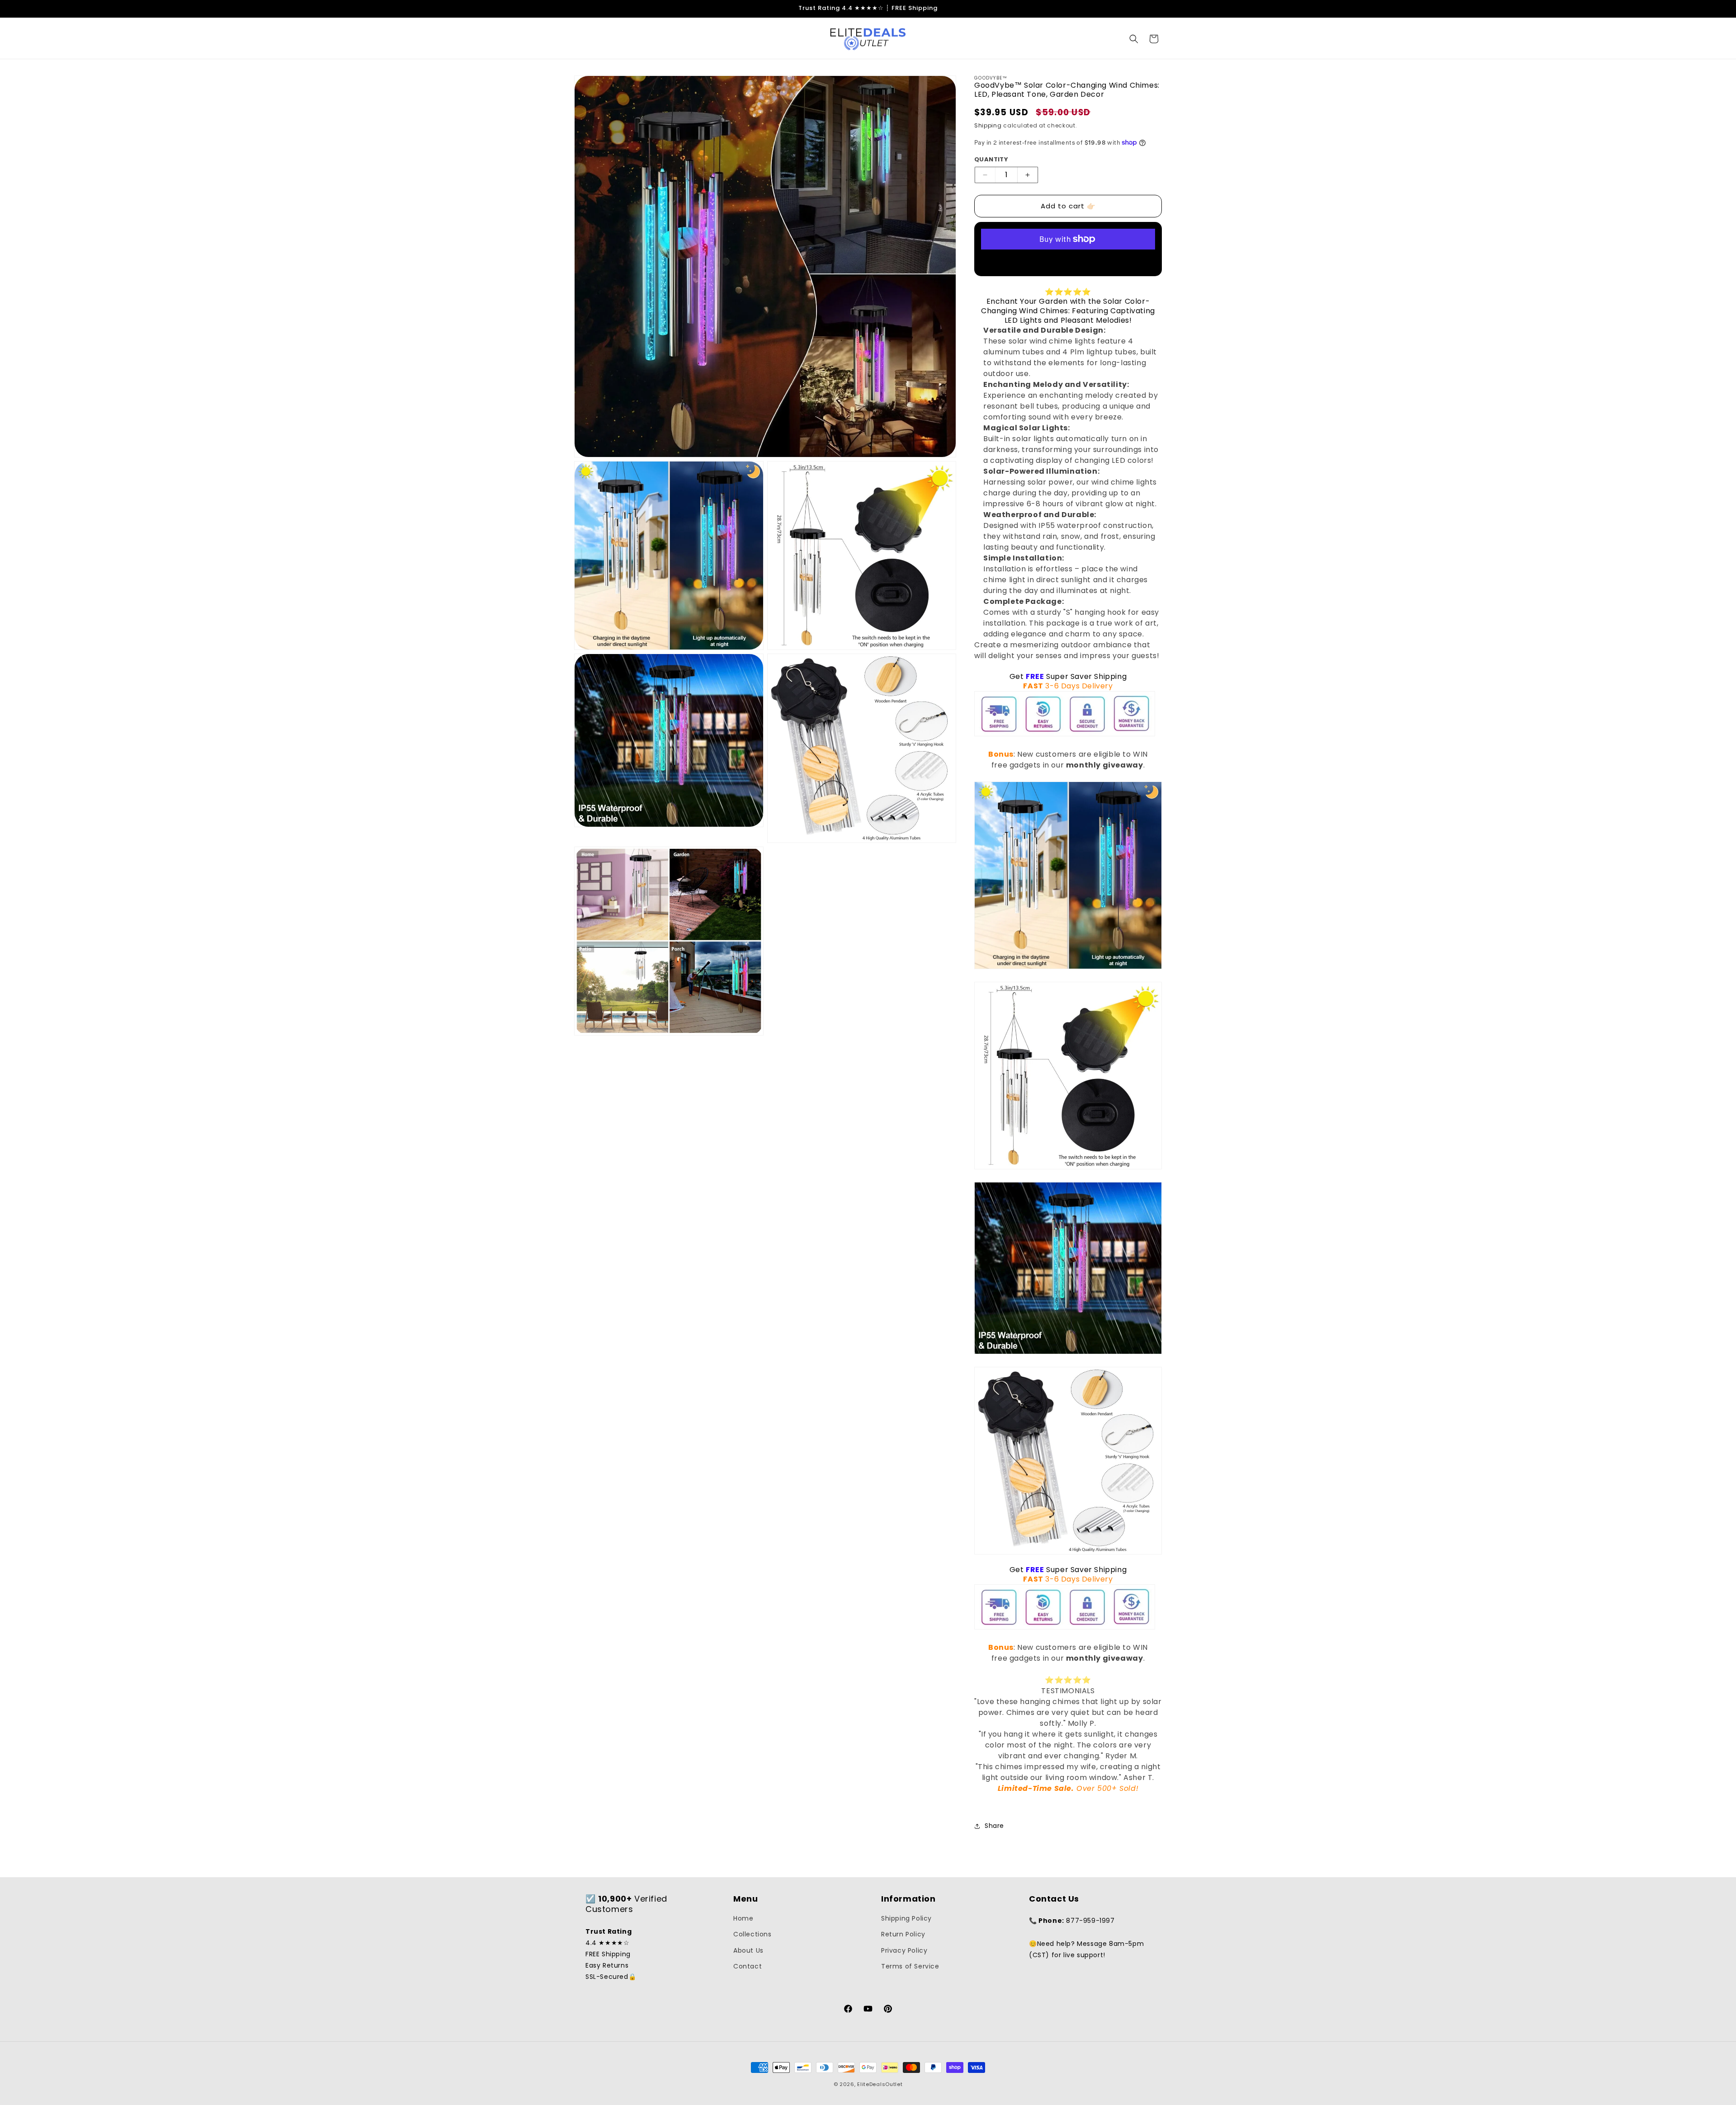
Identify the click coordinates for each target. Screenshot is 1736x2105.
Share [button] (994, 1826)
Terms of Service (910, 1966)
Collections (752, 1934)
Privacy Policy (904, 1950)
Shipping (988, 125)
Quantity (991, 159)
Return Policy (903, 1934)
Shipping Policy (906, 1918)
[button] (1134, 39)
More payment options (1068, 261)
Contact (748, 1966)
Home (743, 1918)
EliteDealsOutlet (880, 2084)
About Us (748, 1950)
